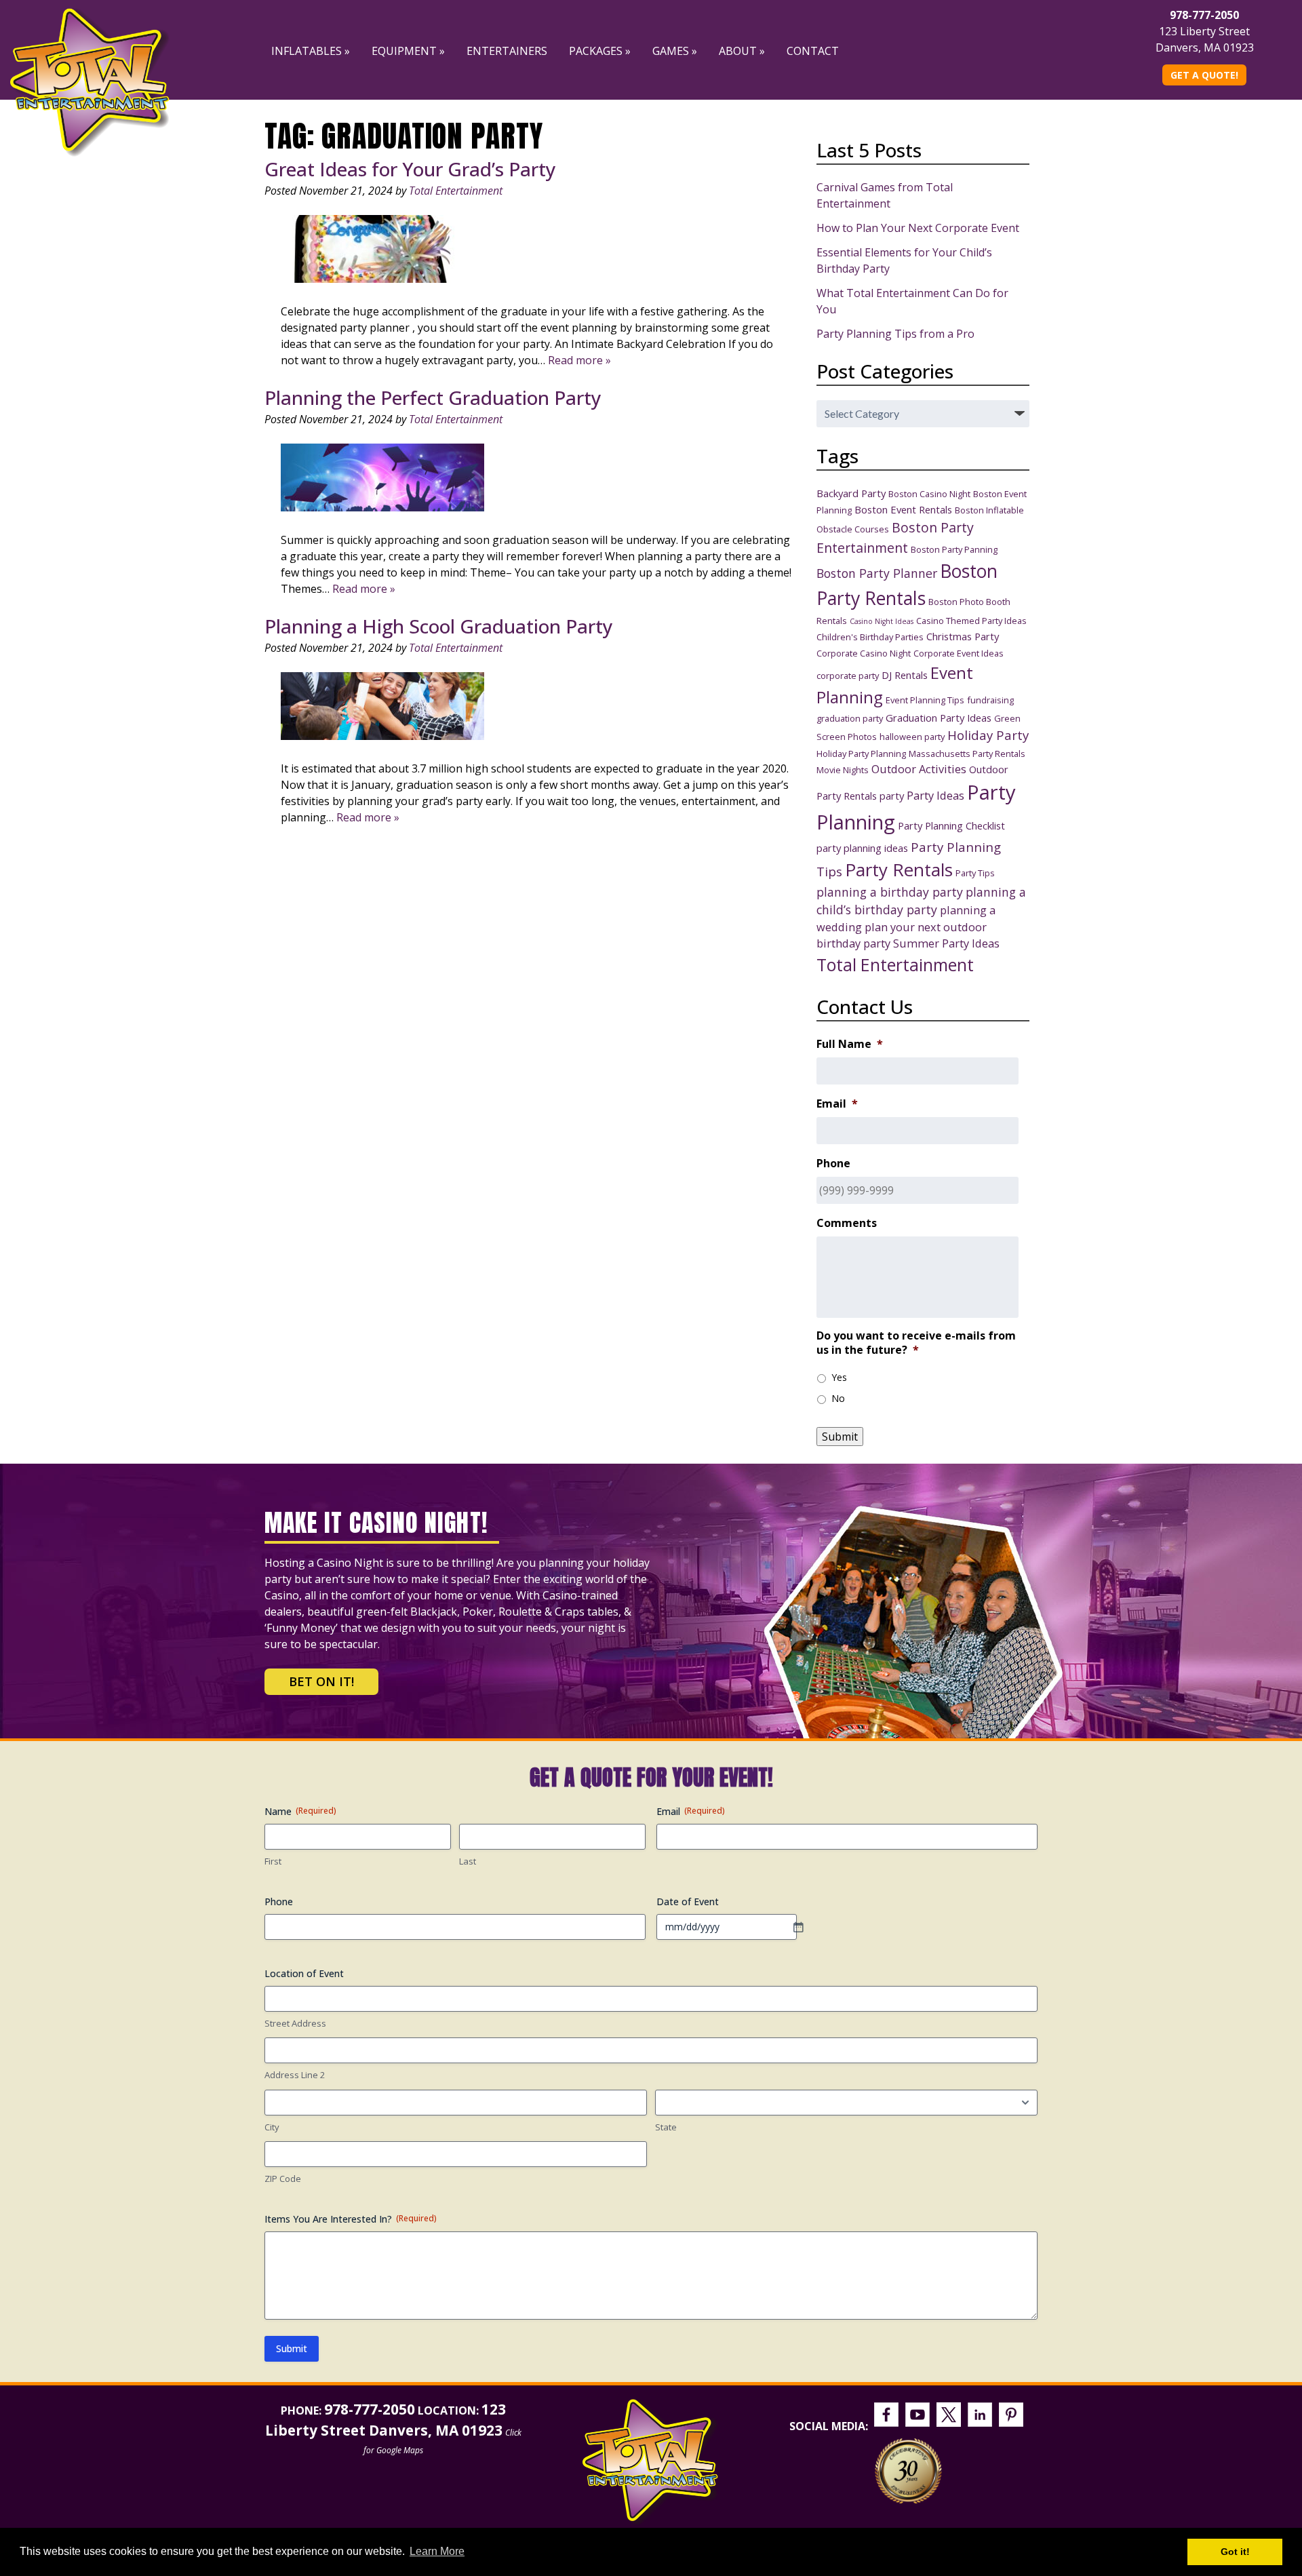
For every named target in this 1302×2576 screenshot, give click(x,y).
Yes (839, 1377)
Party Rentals (899, 870)
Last (468, 1861)
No (838, 1398)
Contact (813, 51)
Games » (675, 51)
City (272, 2127)
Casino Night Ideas (882, 621)
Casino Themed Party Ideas (971, 621)
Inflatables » (311, 51)
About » (742, 51)
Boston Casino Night (929, 494)
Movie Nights (843, 770)
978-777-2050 (1204, 15)
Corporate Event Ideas (959, 653)
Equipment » (408, 51)
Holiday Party (988, 735)
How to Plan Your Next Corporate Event (918, 228)
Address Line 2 (295, 2075)
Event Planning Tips (925, 700)
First (273, 1861)
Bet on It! (321, 1681)
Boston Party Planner (877, 573)
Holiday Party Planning (861, 754)
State (666, 2127)
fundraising (990, 700)
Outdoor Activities (919, 769)
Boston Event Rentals (903, 509)
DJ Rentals (905, 675)
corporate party (848, 676)
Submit (840, 1437)
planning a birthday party (890, 892)
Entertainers (507, 51)
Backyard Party (851, 493)
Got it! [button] (1235, 2552)
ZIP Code (283, 2179)
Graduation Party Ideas (939, 718)
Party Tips (975, 873)
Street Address (295, 2023)
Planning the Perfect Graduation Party (433, 397)
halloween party (912, 737)
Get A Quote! (1204, 75)
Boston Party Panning (954, 549)
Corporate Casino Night (864, 653)
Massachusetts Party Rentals (967, 754)
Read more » (579, 360)
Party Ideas (935, 795)
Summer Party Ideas (946, 943)
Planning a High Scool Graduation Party (439, 626)
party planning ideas (862, 848)
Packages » (600, 51)
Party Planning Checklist (951, 825)
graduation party (850, 718)
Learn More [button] (437, 2551)
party (892, 796)
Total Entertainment (456, 191)
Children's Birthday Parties (870, 637)
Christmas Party (963, 636)
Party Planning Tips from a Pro (895, 334)
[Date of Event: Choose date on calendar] (805, 1927)
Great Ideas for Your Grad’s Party (410, 169)
